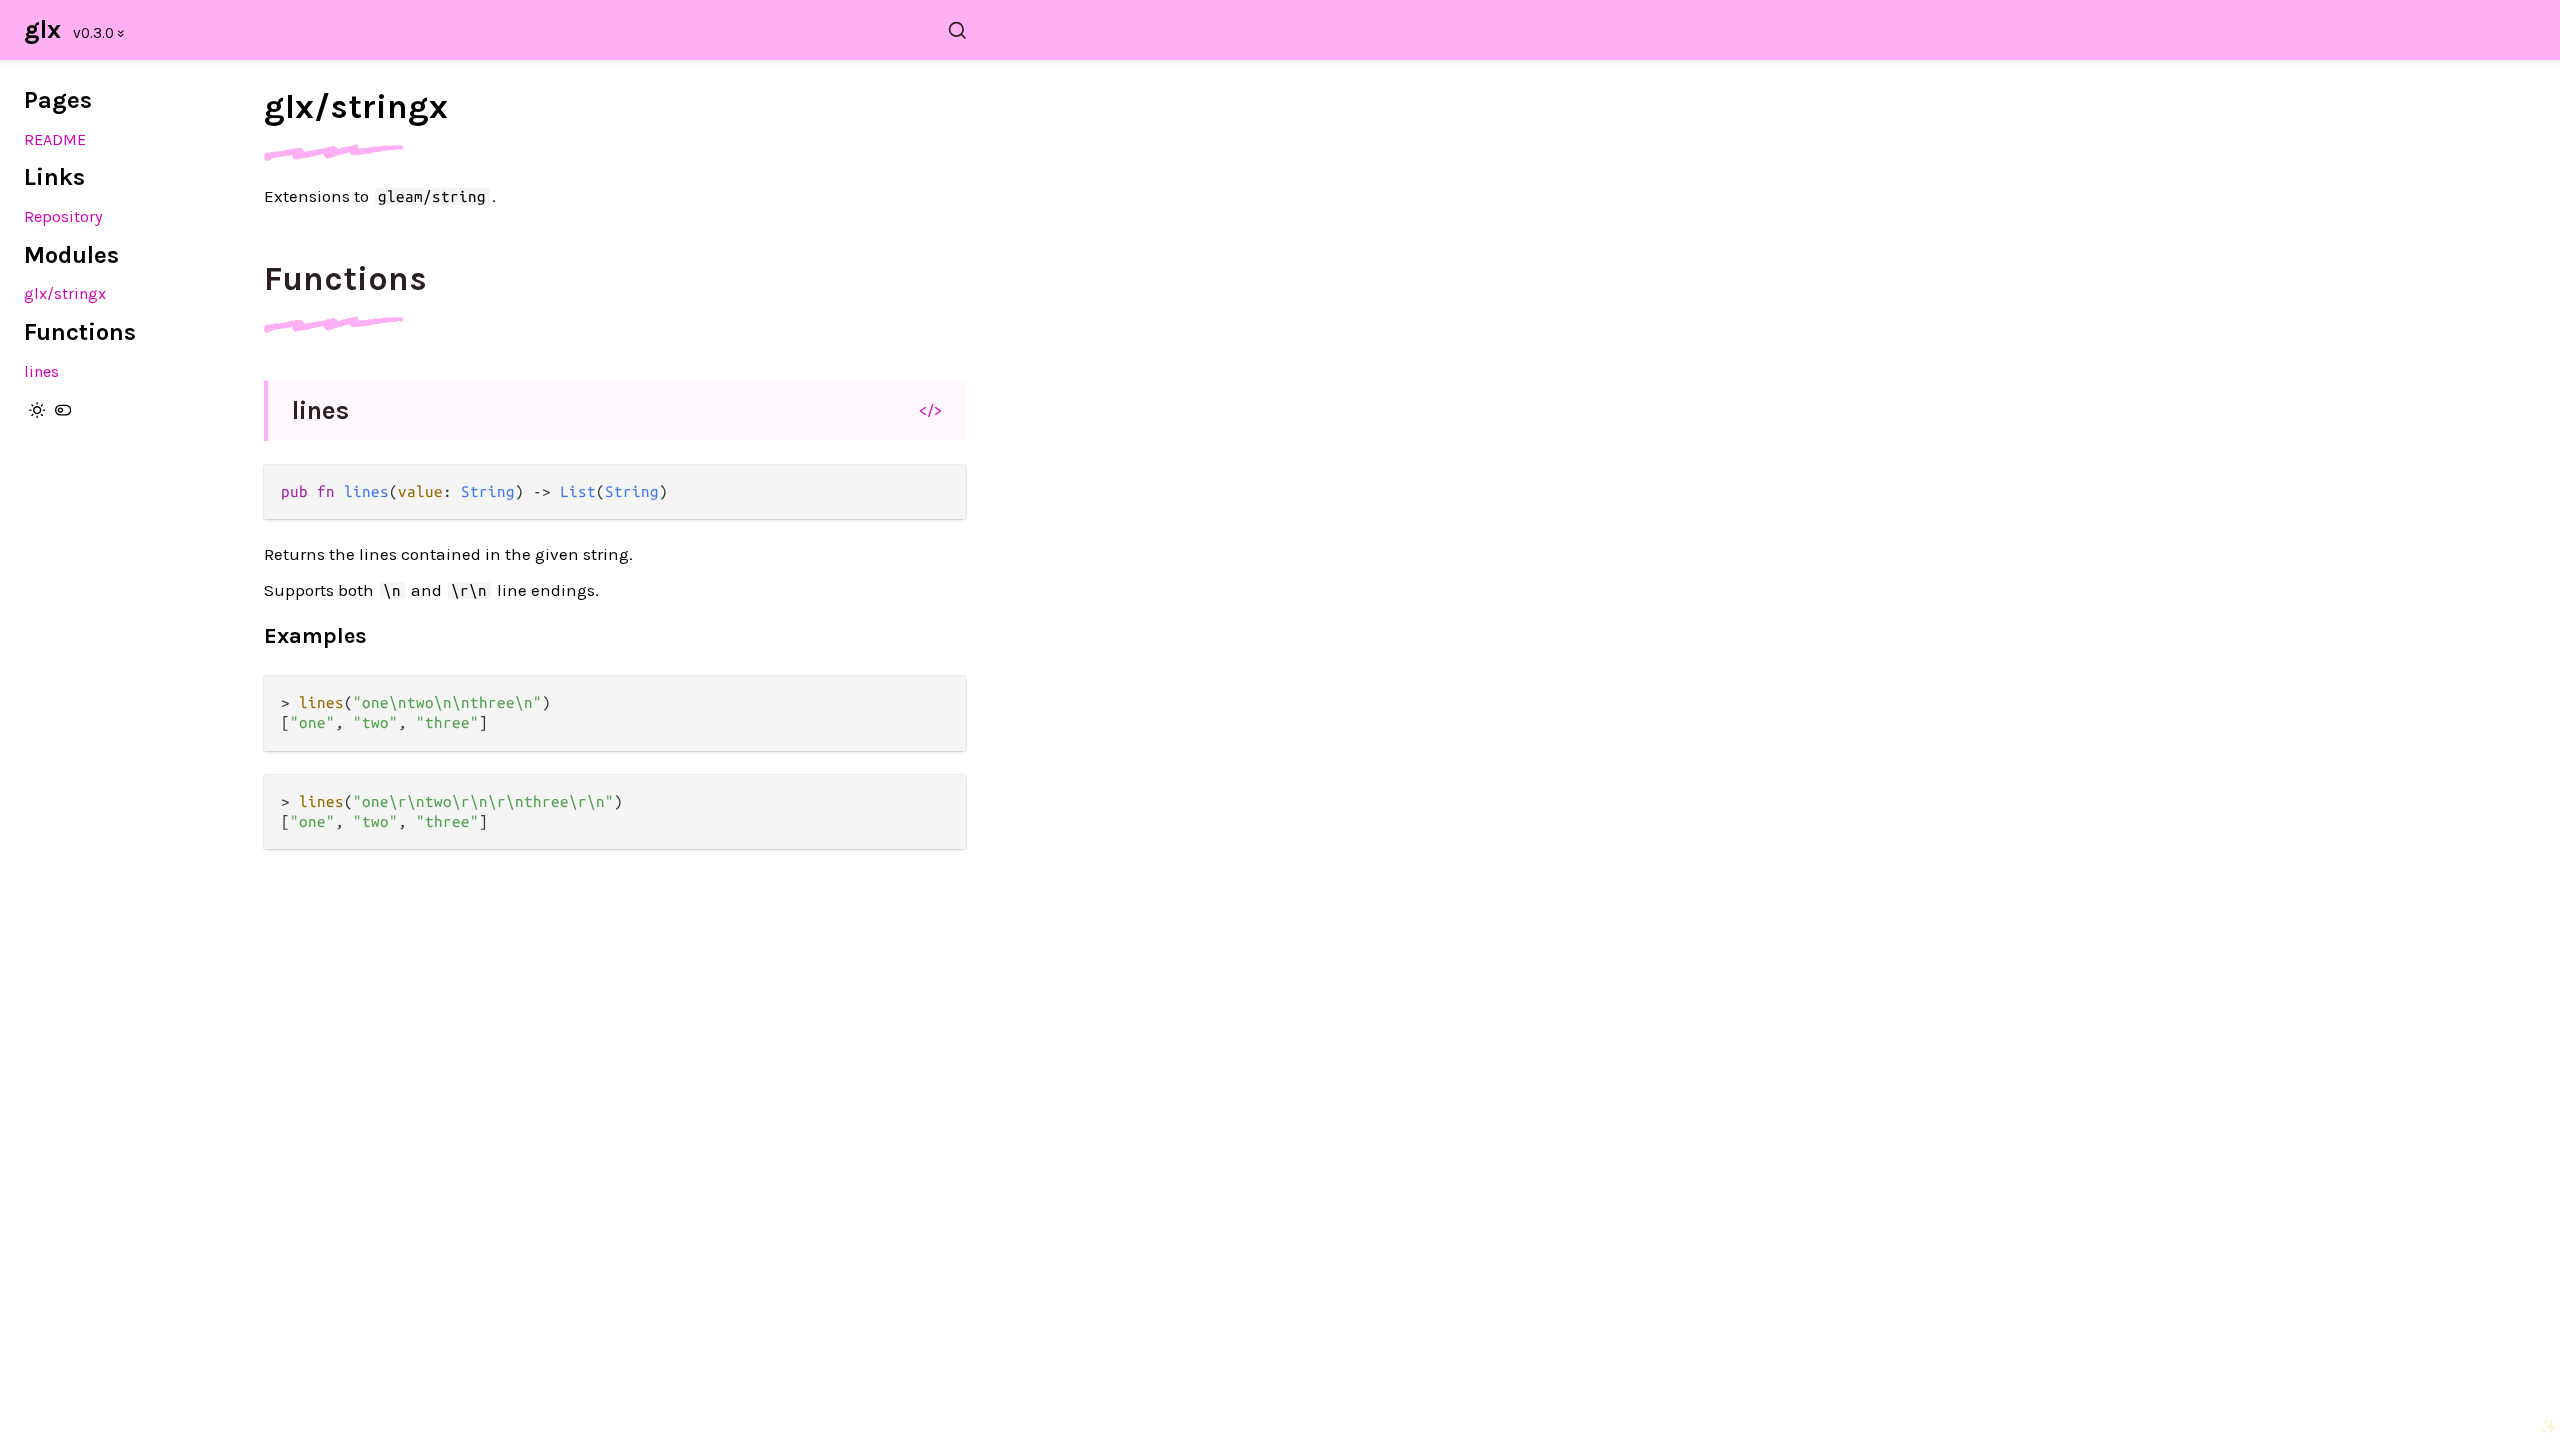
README (55, 139)
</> (930, 410)
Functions (345, 279)
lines (41, 371)
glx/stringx (65, 293)
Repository (63, 216)
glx (42, 29)
